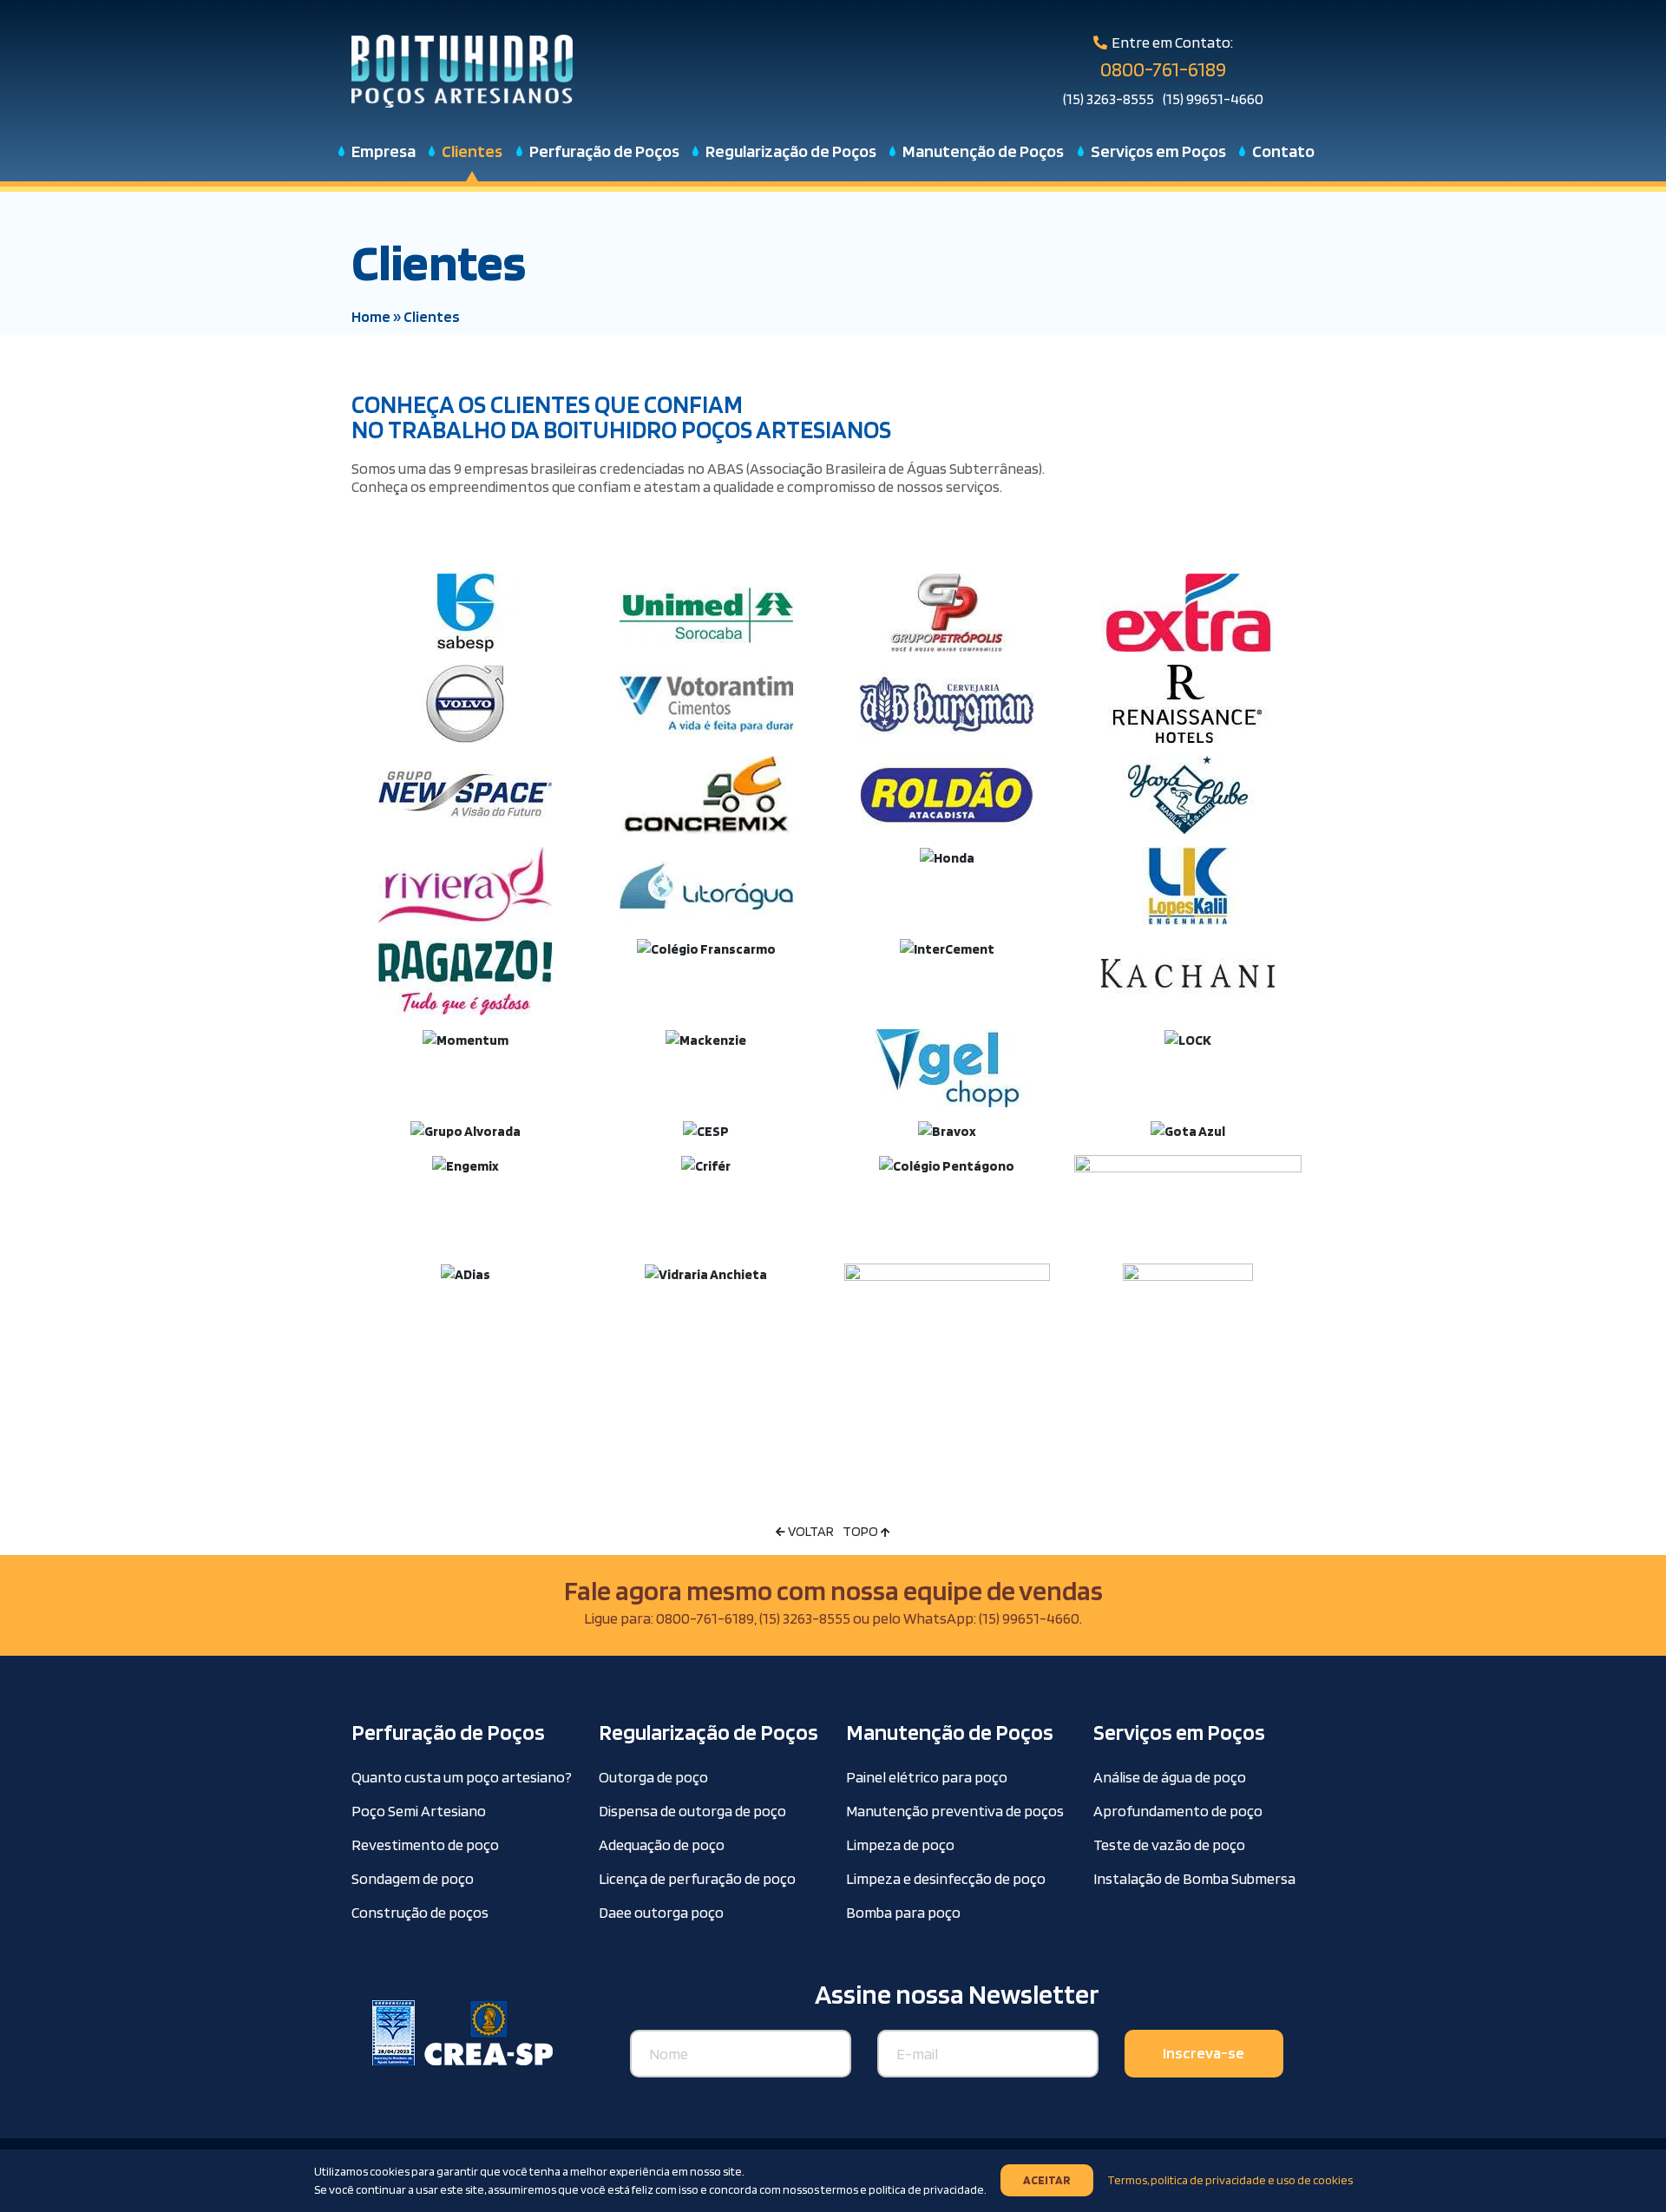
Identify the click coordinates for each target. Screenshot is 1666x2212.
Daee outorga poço (661, 1912)
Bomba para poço (903, 1912)
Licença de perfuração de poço (697, 1878)
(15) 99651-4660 (1213, 99)
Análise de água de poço (1170, 1777)
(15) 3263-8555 (1108, 99)
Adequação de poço (662, 1844)
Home (371, 316)
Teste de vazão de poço (1169, 1844)
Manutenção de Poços (983, 151)
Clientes (472, 151)
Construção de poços (420, 1912)
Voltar (810, 1531)
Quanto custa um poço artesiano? (462, 1777)
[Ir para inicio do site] (462, 70)
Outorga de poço (653, 1777)
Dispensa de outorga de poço (692, 1811)
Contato (1283, 151)
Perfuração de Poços (604, 151)
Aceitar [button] (1047, 2181)
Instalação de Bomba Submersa (1194, 1878)
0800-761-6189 (1163, 69)
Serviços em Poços (1158, 151)
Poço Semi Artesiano (419, 1811)
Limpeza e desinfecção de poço (946, 1878)
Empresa (384, 151)
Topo (862, 1531)
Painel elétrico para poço (927, 1777)
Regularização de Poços (791, 151)
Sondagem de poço (413, 1878)
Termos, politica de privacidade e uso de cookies (1230, 2181)
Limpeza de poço (900, 1844)
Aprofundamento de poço (1178, 1811)
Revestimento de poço (425, 1844)
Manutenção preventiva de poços (955, 1811)
